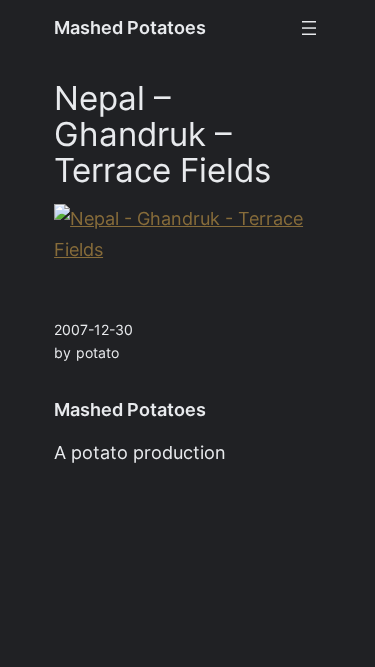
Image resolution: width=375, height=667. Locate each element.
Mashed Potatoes (130, 27)
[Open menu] (309, 28)
